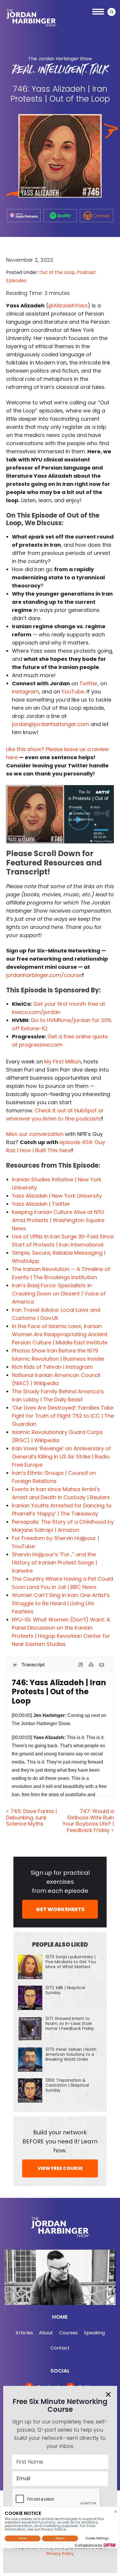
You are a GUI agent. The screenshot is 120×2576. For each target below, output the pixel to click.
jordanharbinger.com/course (44, 975)
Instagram (25, 692)
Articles (24, 2333)
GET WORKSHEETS (60, 1909)
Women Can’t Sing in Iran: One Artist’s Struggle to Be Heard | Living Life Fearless (61, 1603)
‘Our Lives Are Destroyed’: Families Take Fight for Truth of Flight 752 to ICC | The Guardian (63, 1416)
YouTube (73, 692)
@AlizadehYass (68, 306)
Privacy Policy (60, 2554)
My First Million (63, 1062)
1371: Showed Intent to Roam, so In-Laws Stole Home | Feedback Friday (70, 2023)
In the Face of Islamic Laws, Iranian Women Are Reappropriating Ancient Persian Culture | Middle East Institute (60, 1334)
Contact (60, 2348)
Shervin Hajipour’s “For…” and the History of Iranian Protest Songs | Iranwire (54, 1563)
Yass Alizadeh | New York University (57, 1196)
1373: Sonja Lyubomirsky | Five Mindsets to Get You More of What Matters (71, 1962)
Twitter (89, 683)
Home (60, 2317)
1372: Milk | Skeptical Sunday (65, 1990)
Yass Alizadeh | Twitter (41, 1204)
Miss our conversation (35, 1134)
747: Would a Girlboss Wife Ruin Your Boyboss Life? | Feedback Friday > (88, 1821)
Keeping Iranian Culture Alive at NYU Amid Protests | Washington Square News (58, 1220)
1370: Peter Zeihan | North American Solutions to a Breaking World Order (71, 2054)
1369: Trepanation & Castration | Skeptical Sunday (67, 2085)
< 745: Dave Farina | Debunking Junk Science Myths (31, 1817)
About (46, 2333)
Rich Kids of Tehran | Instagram (52, 1367)
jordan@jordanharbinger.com (51, 724)
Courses (68, 2333)
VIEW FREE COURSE (60, 2168)
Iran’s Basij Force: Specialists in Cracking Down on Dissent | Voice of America (59, 1294)
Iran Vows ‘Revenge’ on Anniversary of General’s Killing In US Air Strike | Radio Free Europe (61, 1457)
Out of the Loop (57, 272)
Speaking (94, 2333)
